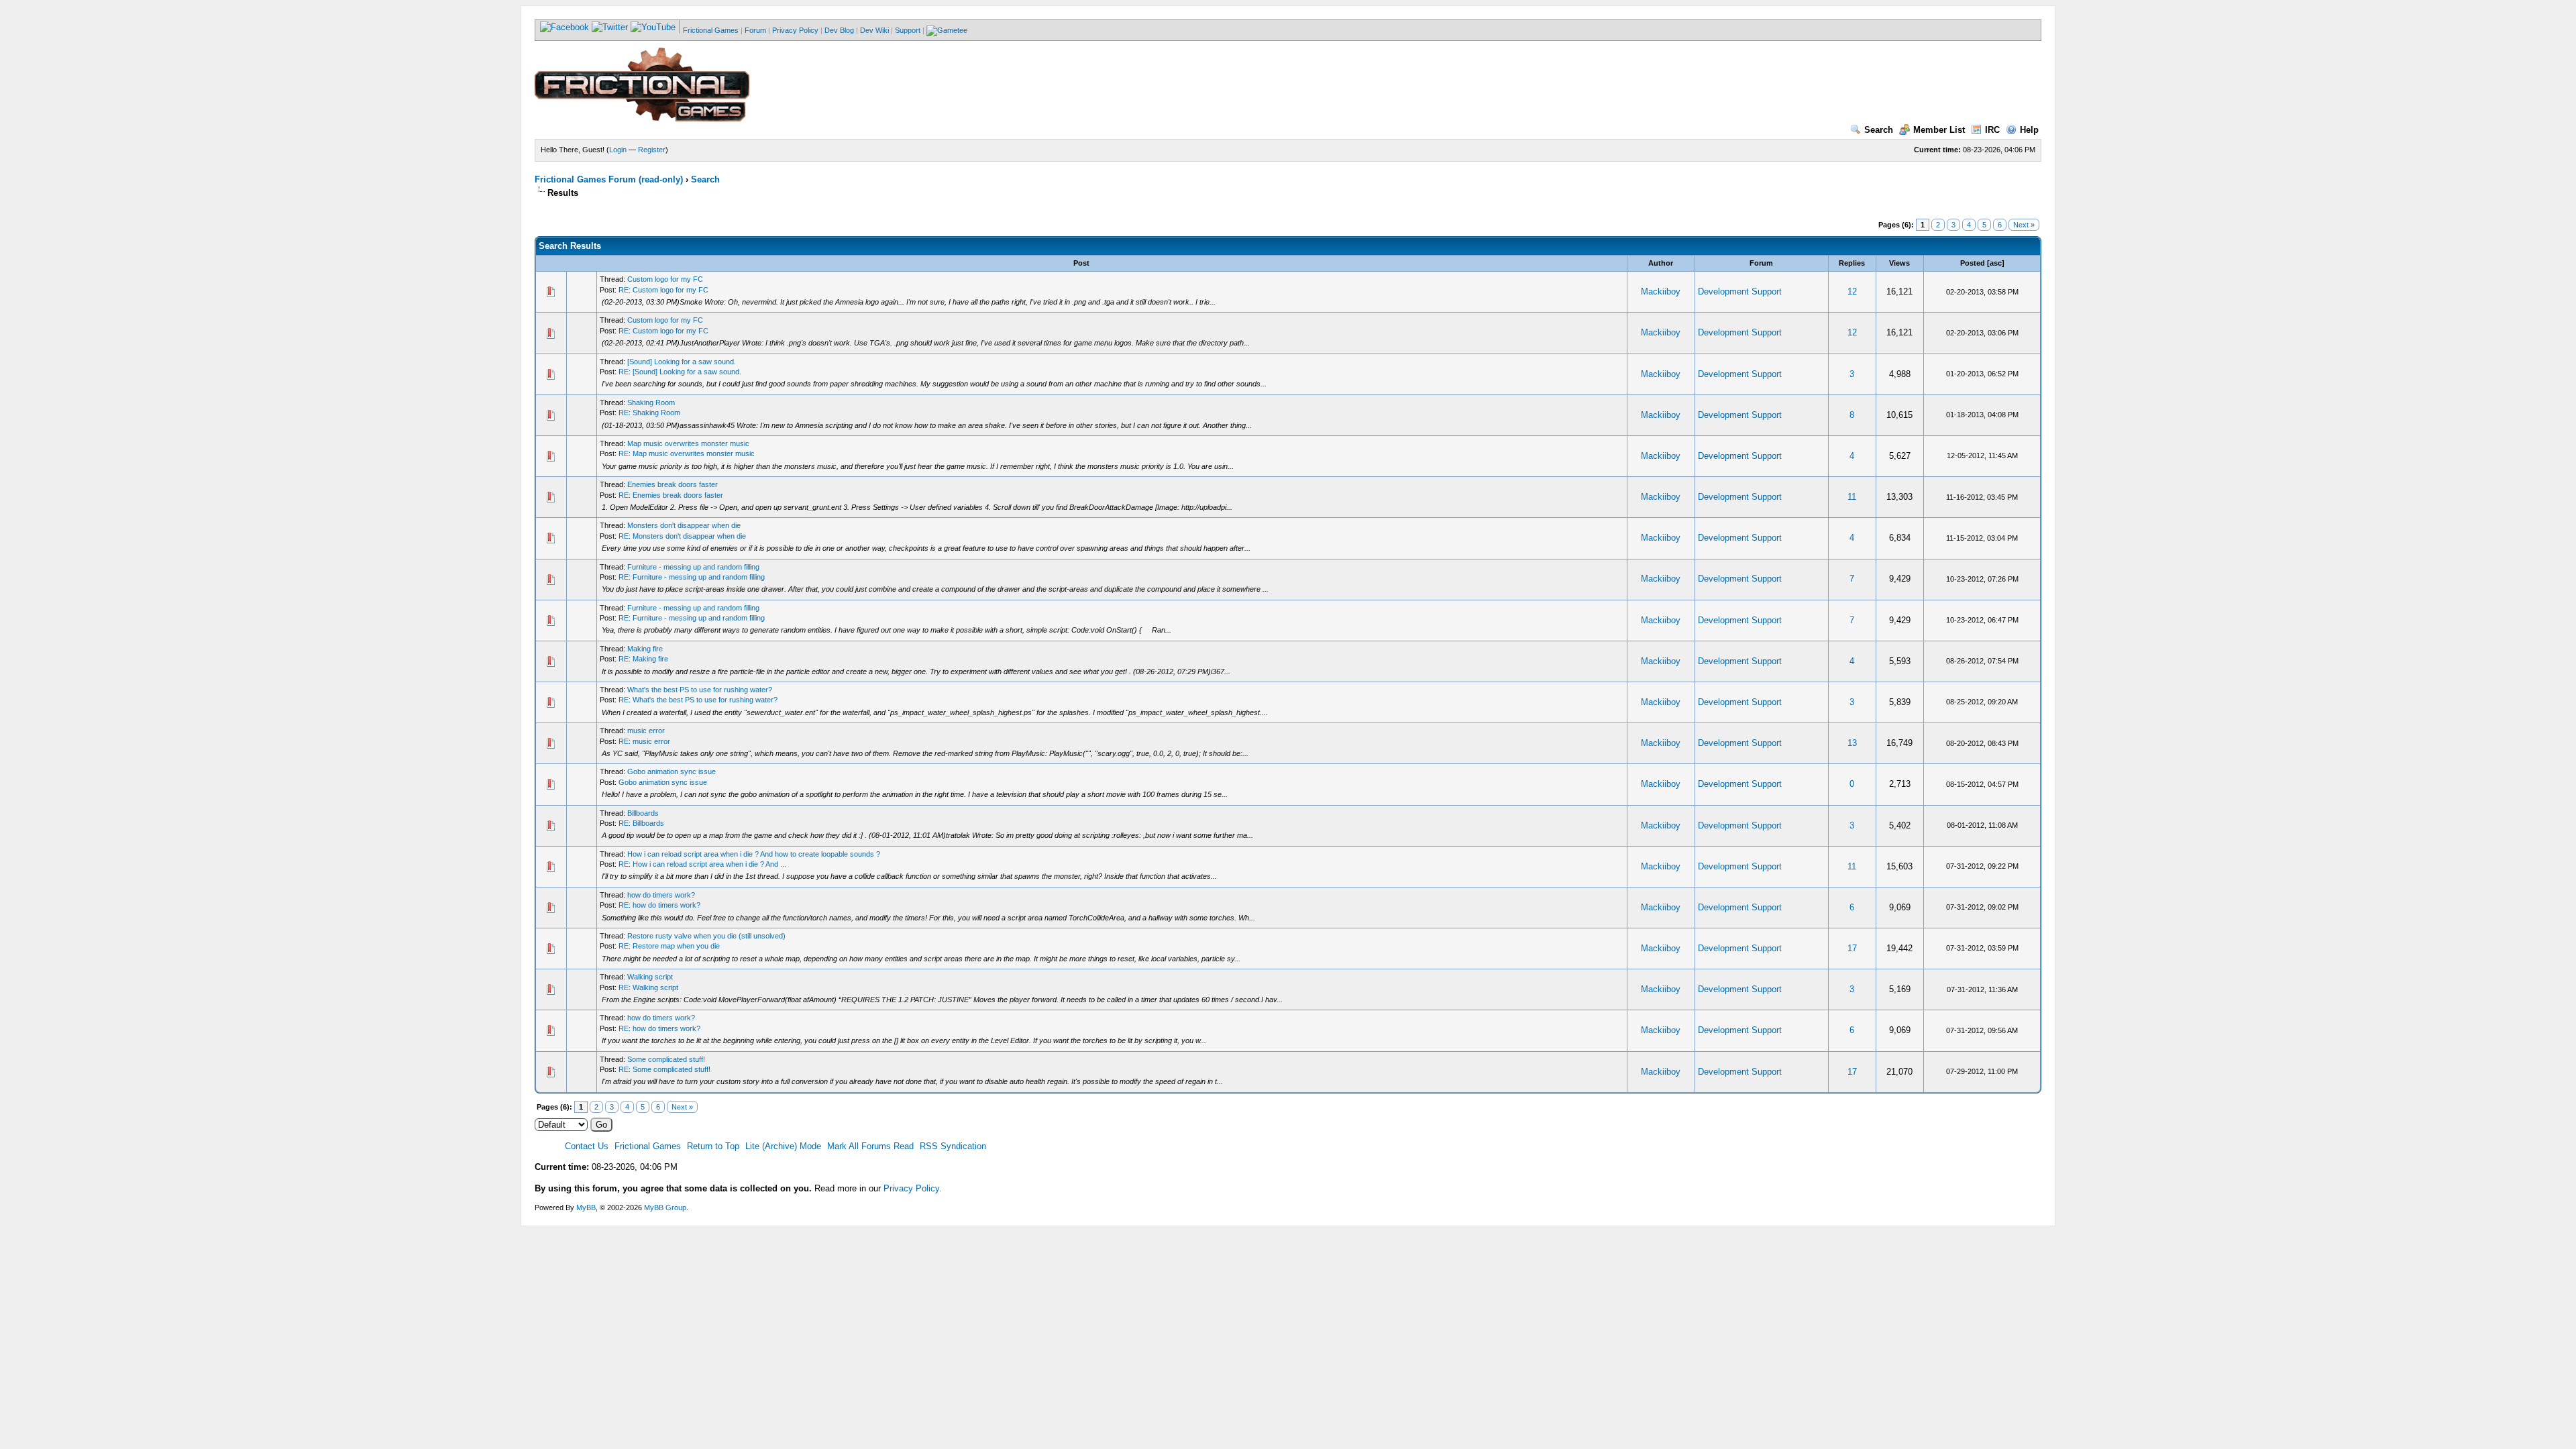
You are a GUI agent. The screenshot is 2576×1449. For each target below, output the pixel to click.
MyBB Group (665, 1207)
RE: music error (644, 741)
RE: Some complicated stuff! (664, 1069)
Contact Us (587, 1146)
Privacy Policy (795, 30)
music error (646, 731)
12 (1852, 291)
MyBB (586, 1207)
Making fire (645, 649)
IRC (1992, 130)
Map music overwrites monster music (688, 443)
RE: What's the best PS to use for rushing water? (698, 700)
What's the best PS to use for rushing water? (700, 690)
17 (1852, 948)
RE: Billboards (641, 823)
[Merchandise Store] (947, 30)
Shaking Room (651, 402)
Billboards (643, 813)
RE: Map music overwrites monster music (687, 453)
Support (908, 30)
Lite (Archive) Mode (783, 1146)
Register (652, 150)
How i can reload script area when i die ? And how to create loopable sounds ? (754, 854)
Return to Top (713, 1146)
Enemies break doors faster (673, 484)
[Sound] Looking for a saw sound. (682, 362)
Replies (1852, 263)
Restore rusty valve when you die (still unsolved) (706, 936)
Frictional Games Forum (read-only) (609, 179)
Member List (1939, 130)
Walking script (650, 977)
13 (1852, 743)
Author (1661, 263)
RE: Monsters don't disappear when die (682, 536)
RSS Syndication (953, 1146)
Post (1081, 263)
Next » (2024, 225)
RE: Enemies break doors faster (671, 495)
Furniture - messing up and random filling (693, 567)
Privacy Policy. (913, 1188)
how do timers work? (661, 895)
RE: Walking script (648, 987)
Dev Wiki (874, 30)
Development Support (1740, 291)
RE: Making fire (643, 659)
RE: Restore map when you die (669, 946)
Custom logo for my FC (665, 279)
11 (1852, 497)
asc (1996, 263)
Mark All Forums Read (870, 1146)
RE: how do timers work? (659, 905)
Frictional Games (711, 30)
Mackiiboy (1661, 291)
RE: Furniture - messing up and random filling (692, 577)
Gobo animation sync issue (672, 771)
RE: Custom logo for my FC (663, 290)
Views (1899, 263)
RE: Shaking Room (649, 413)
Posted (1973, 263)
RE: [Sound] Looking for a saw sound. (680, 372)
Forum (755, 30)
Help (2029, 130)
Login (618, 150)
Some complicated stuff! (666, 1059)
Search (1879, 130)
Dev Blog (839, 30)
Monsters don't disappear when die (684, 525)
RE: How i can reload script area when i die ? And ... (702, 864)
